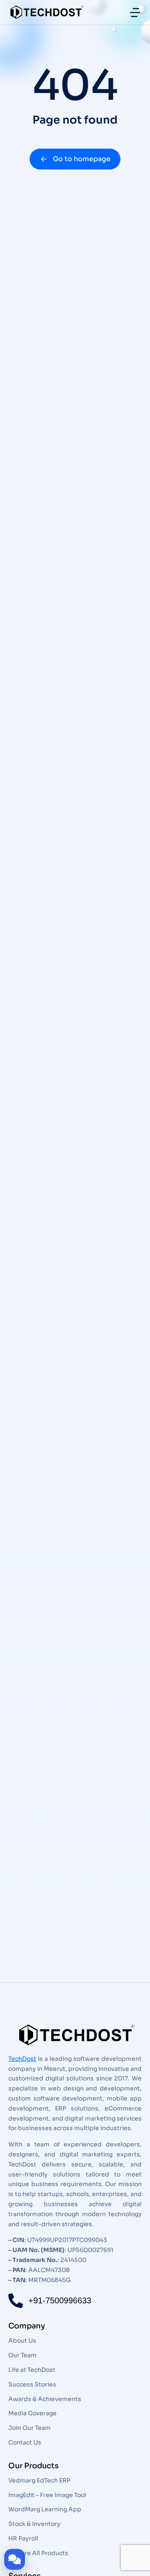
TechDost (22, 2059)
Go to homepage (82, 159)
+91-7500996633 (60, 2300)
